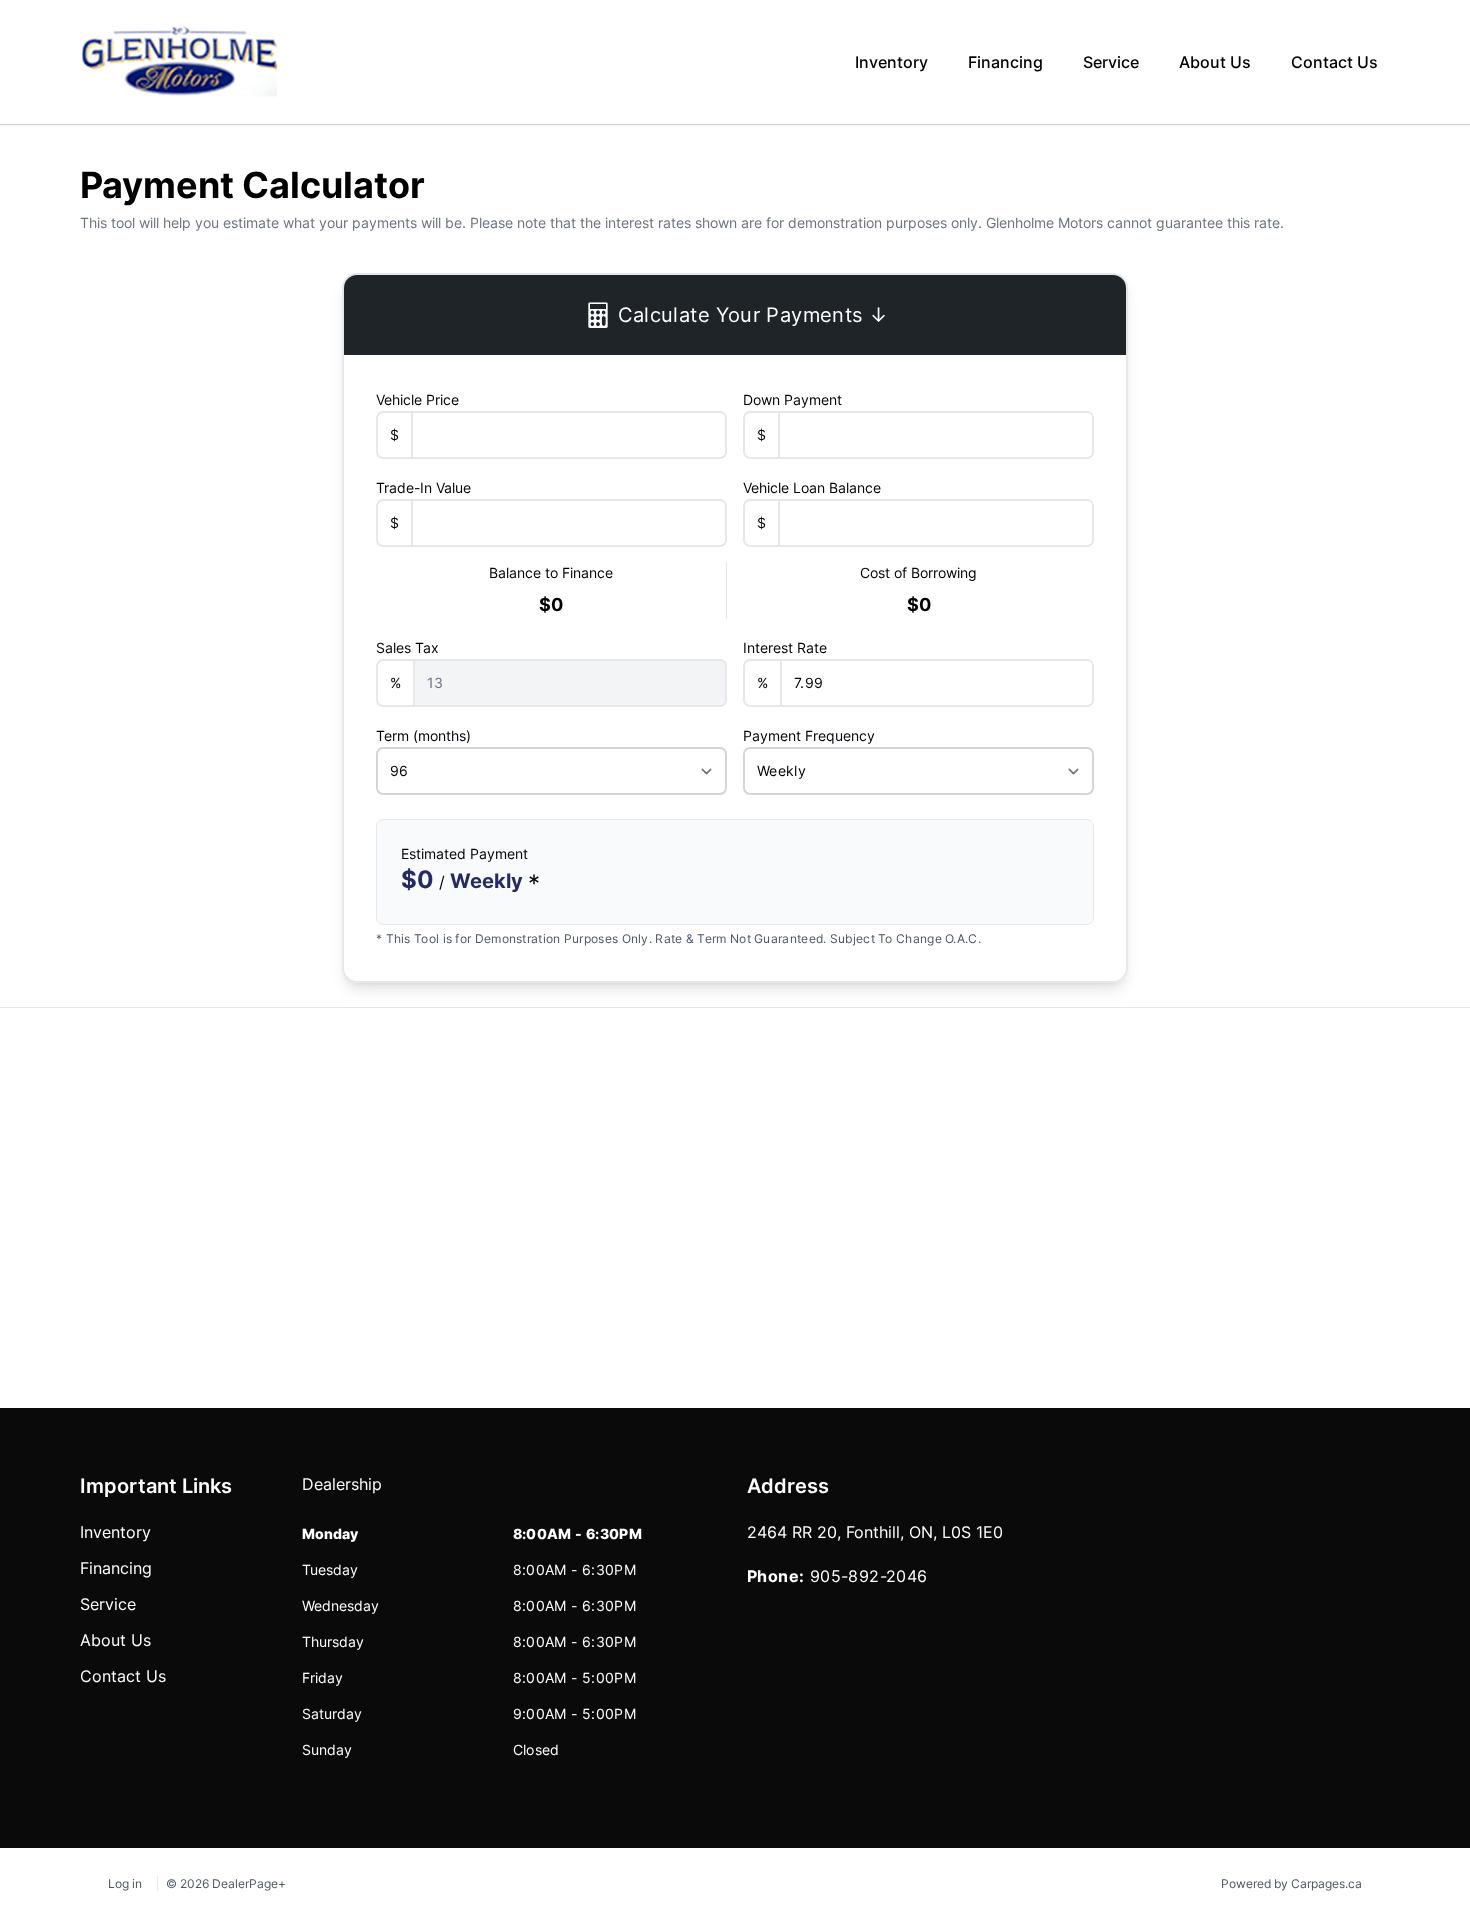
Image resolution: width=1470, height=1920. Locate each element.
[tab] (342, 1494)
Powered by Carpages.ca (1291, 1883)
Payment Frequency (809, 735)
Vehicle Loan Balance (812, 487)
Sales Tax (407, 647)
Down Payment (792, 399)
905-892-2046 (869, 1576)
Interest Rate (785, 647)
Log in (125, 1883)
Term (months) (423, 735)
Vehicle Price (417, 399)
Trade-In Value (423, 487)
